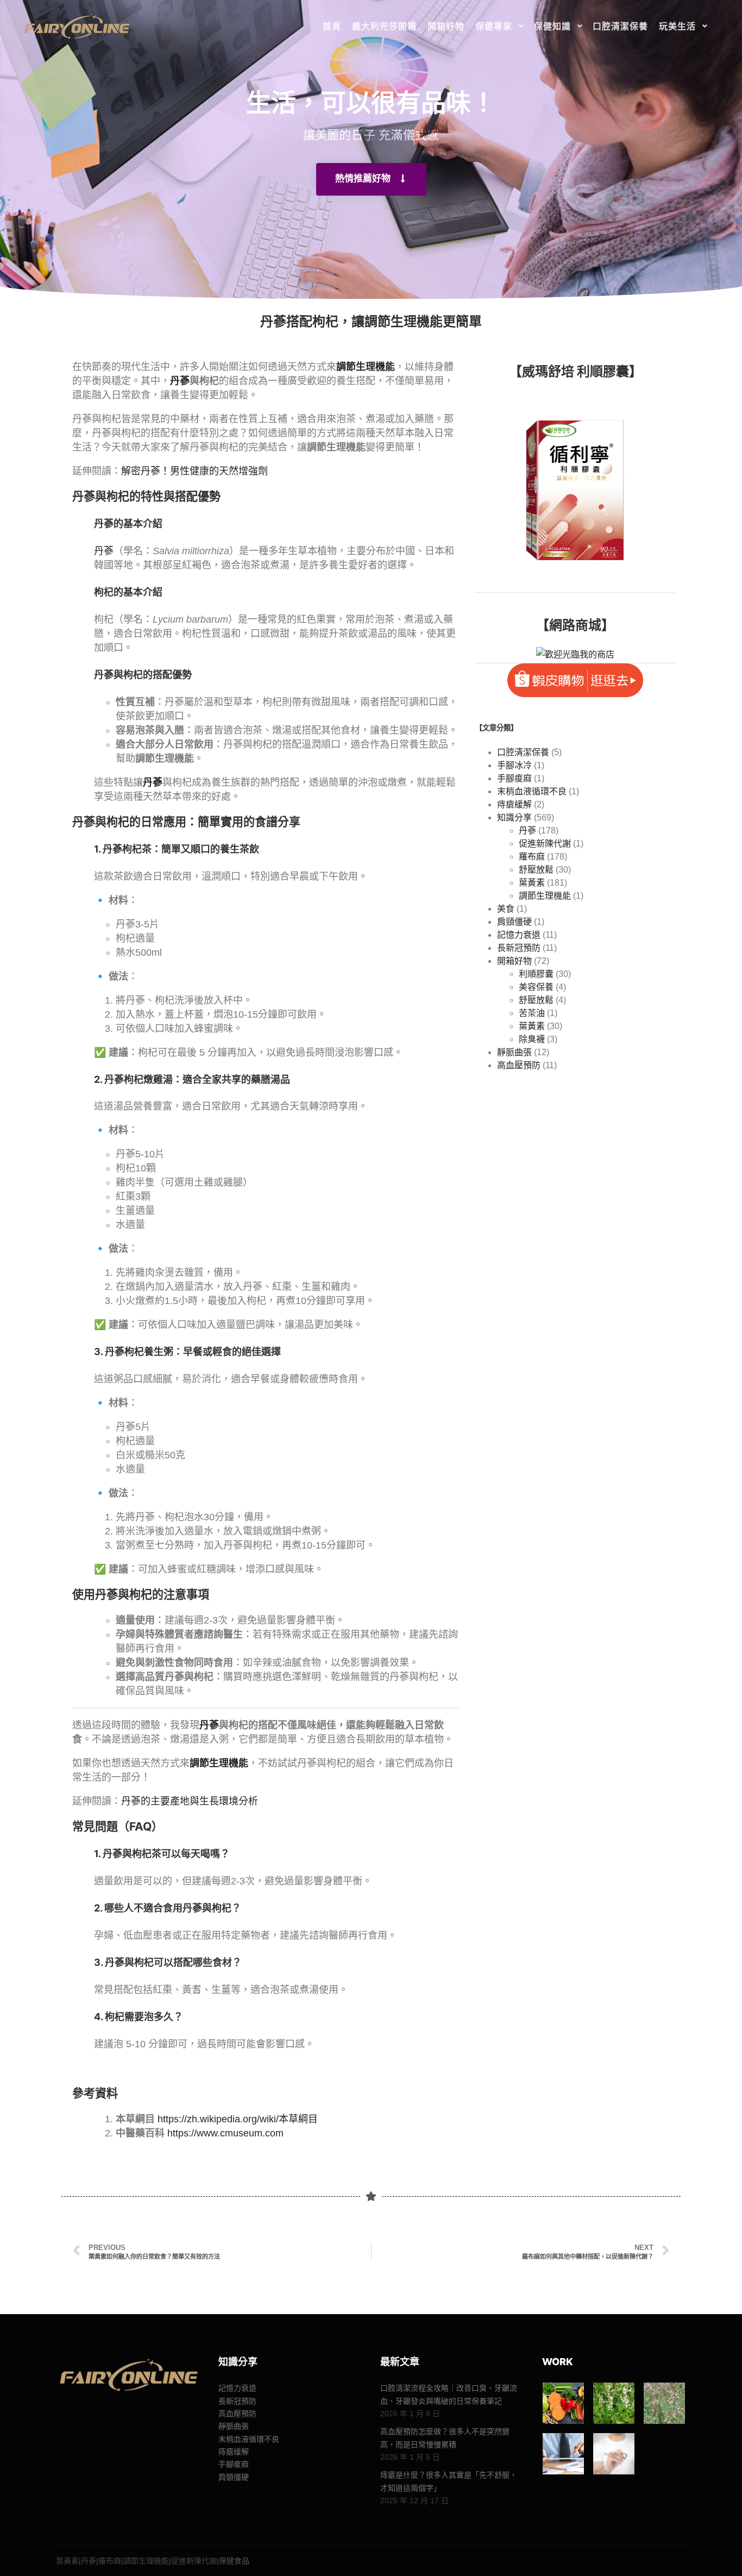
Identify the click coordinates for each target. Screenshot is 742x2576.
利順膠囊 (536, 974)
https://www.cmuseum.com (225, 2133)
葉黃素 (532, 883)
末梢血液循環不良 (532, 791)
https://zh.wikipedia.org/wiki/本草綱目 (238, 2119)
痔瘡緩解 (514, 804)
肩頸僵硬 (514, 922)
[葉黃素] (563, 2403)
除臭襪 (532, 1039)
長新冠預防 (519, 948)
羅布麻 (532, 857)
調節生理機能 (545, 896)
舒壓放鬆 (536, 870)
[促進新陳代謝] (614, 2454)
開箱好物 (514, 961)
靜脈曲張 (514, 1052)
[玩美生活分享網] (76, 26)
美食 (506, 909)
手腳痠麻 (514, 778)
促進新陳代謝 (545, 844)
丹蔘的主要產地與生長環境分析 (190, 1801)
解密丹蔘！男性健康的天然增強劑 (194, 471)
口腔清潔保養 (523, 752)
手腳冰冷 (514, 765)
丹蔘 (180, 381)
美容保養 (536, 987)
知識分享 (514, 817)
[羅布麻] (664, 2403)
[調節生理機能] (563, 2454)
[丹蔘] (614, 2403)
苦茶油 (532, 1013)
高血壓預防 (519, 1065)
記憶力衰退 (519, 935)
